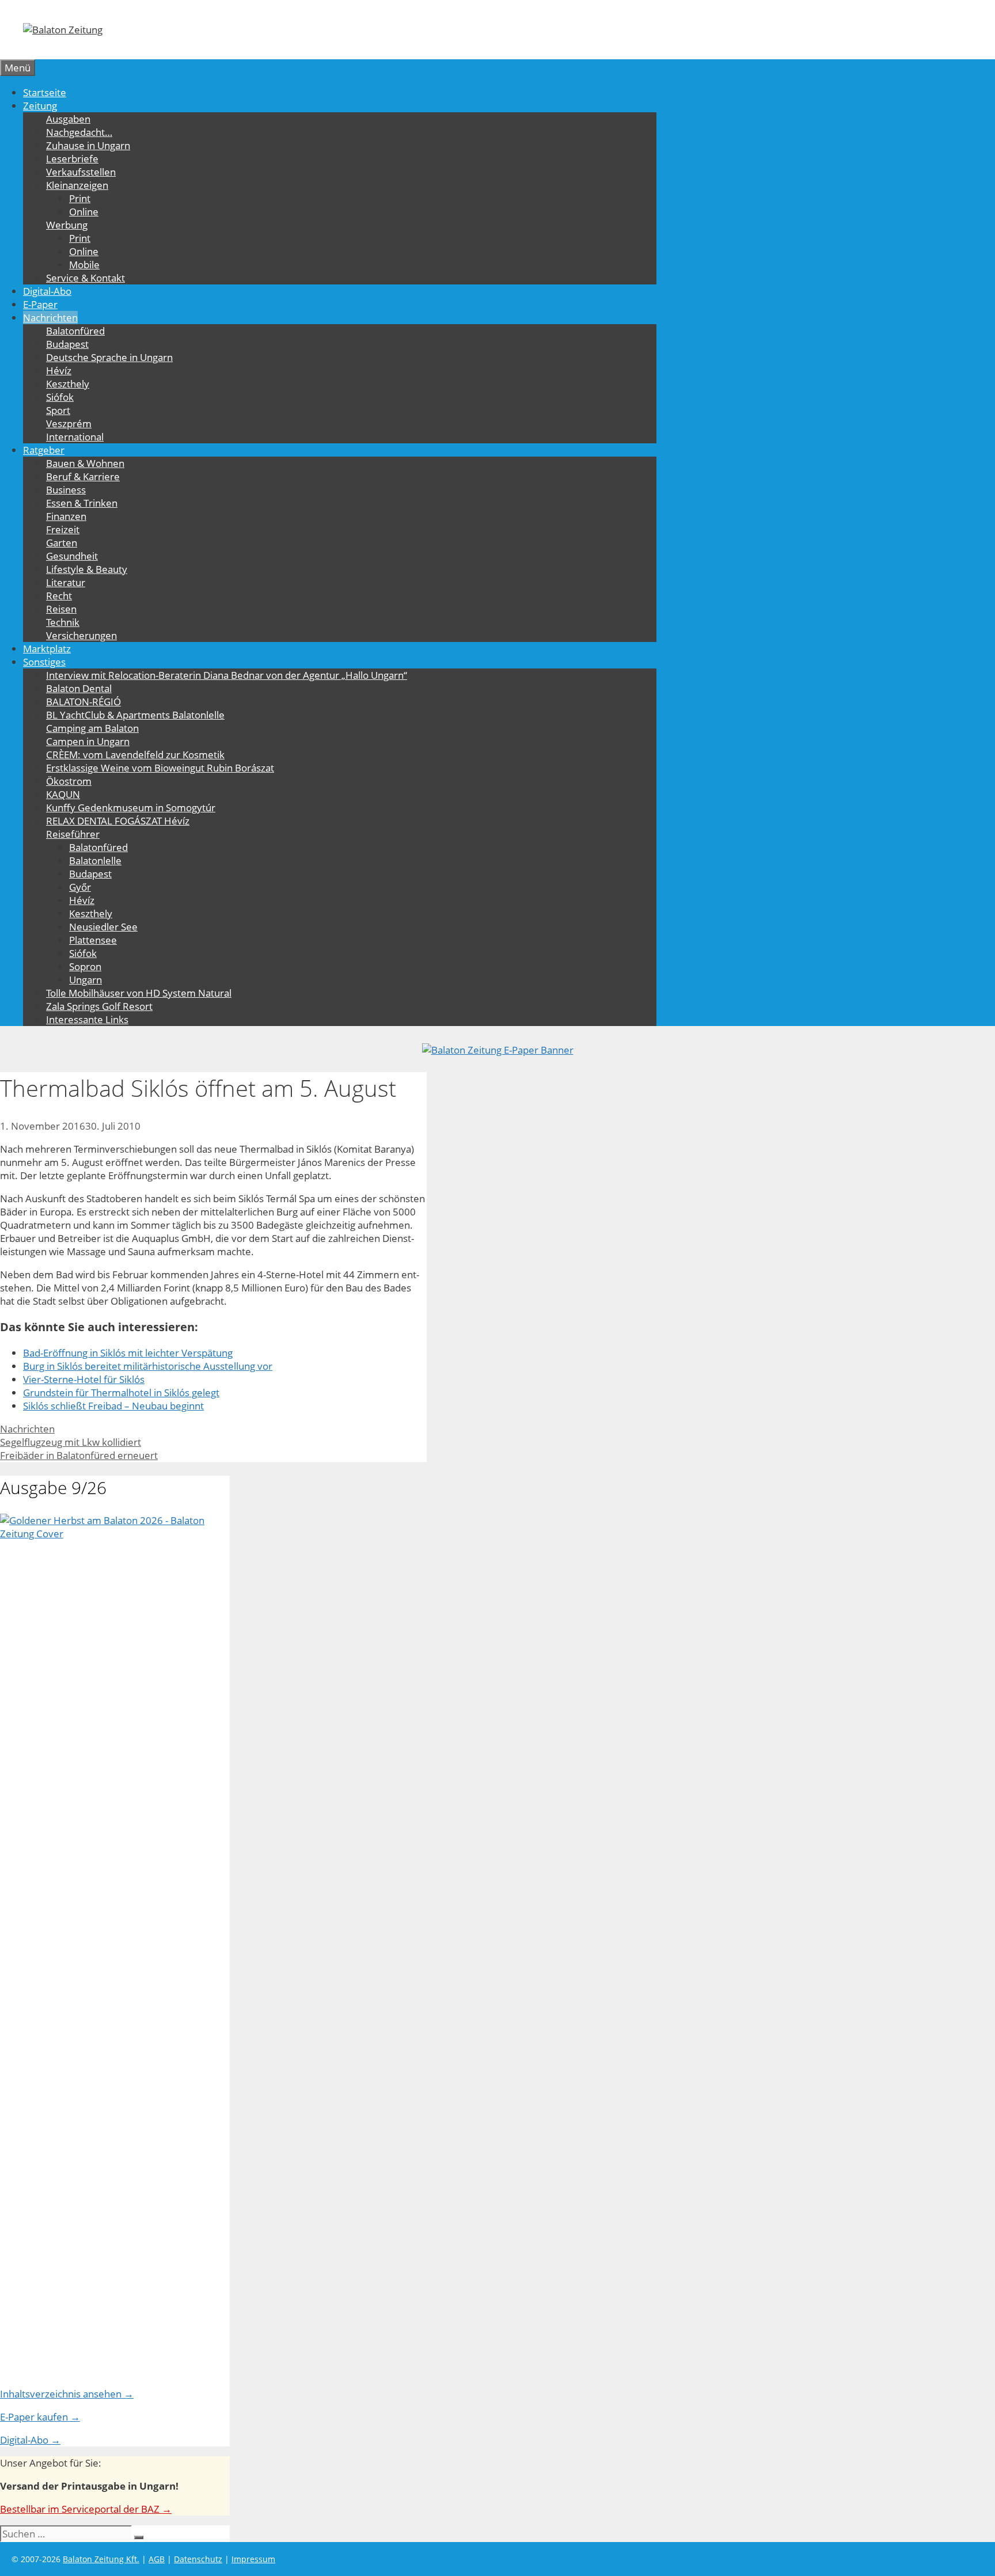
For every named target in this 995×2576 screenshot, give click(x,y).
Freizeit (63, 529)
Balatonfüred (75, 331)
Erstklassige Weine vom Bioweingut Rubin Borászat (160, 768)
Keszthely (68, 384)
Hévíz (59, 371)
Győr (80, 887)
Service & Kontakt (86, 278)
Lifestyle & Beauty (87, 569)
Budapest (67, 344)
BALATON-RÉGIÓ (83, 702)
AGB (157, 2559)
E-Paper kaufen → (40, 2417)
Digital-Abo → (30, 2440)
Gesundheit (72, 556)
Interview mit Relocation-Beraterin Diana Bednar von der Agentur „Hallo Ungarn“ (227, 675)
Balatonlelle (95, 860)
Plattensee (93, 940)
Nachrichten (50, 318)
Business (66, 490)
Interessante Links (87, 1019)
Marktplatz (47, 649)
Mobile (84, 265)
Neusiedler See (103, 927)
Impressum (253, 2559)
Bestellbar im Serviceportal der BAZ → (86, 2509)
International (75, 437)
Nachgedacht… (79, 132)
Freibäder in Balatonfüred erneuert (79, 1455)
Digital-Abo (47, 291)
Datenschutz (198, 2559)
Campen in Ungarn (88, 741)
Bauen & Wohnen (85, 463)
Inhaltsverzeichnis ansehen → (67, 2394)
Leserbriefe (72, 159)
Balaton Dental (79, 688)
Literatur (66, 582)
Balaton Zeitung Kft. (101, 2559)
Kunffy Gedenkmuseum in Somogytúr (131, 808)
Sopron (85, 966)
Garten (62, 543)
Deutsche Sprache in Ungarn (109, 357)
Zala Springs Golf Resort (99, 1006)
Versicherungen (81, 635)
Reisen (61, 609)
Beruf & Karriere (83, 476)
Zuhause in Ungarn (88, 145)
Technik (63, 622)
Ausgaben (68, 119)
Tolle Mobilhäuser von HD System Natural (139, 993)
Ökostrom (69, 781)
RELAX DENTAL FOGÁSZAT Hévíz (118, 821)
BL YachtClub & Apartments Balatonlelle (135, 715)
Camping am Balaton (92, 728)
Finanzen (66, 516)
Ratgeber (44, 450)
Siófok (60, 397)
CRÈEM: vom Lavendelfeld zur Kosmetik (135, 755)
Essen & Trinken (82, 503)
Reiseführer (73, 834)
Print (80, 198)
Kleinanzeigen (77, 185)
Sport (58, 410)
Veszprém (69, 423)
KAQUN (63, 794)
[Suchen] (139, 2537)
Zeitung (40, 106)
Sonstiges (44, 662)
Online (84, 212)
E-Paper (40, 304)
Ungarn (86, 980)
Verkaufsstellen (81, 172)
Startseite (45, 92)
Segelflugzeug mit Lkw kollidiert (71, 1442)
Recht (59, 596)
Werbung (67, 225)
